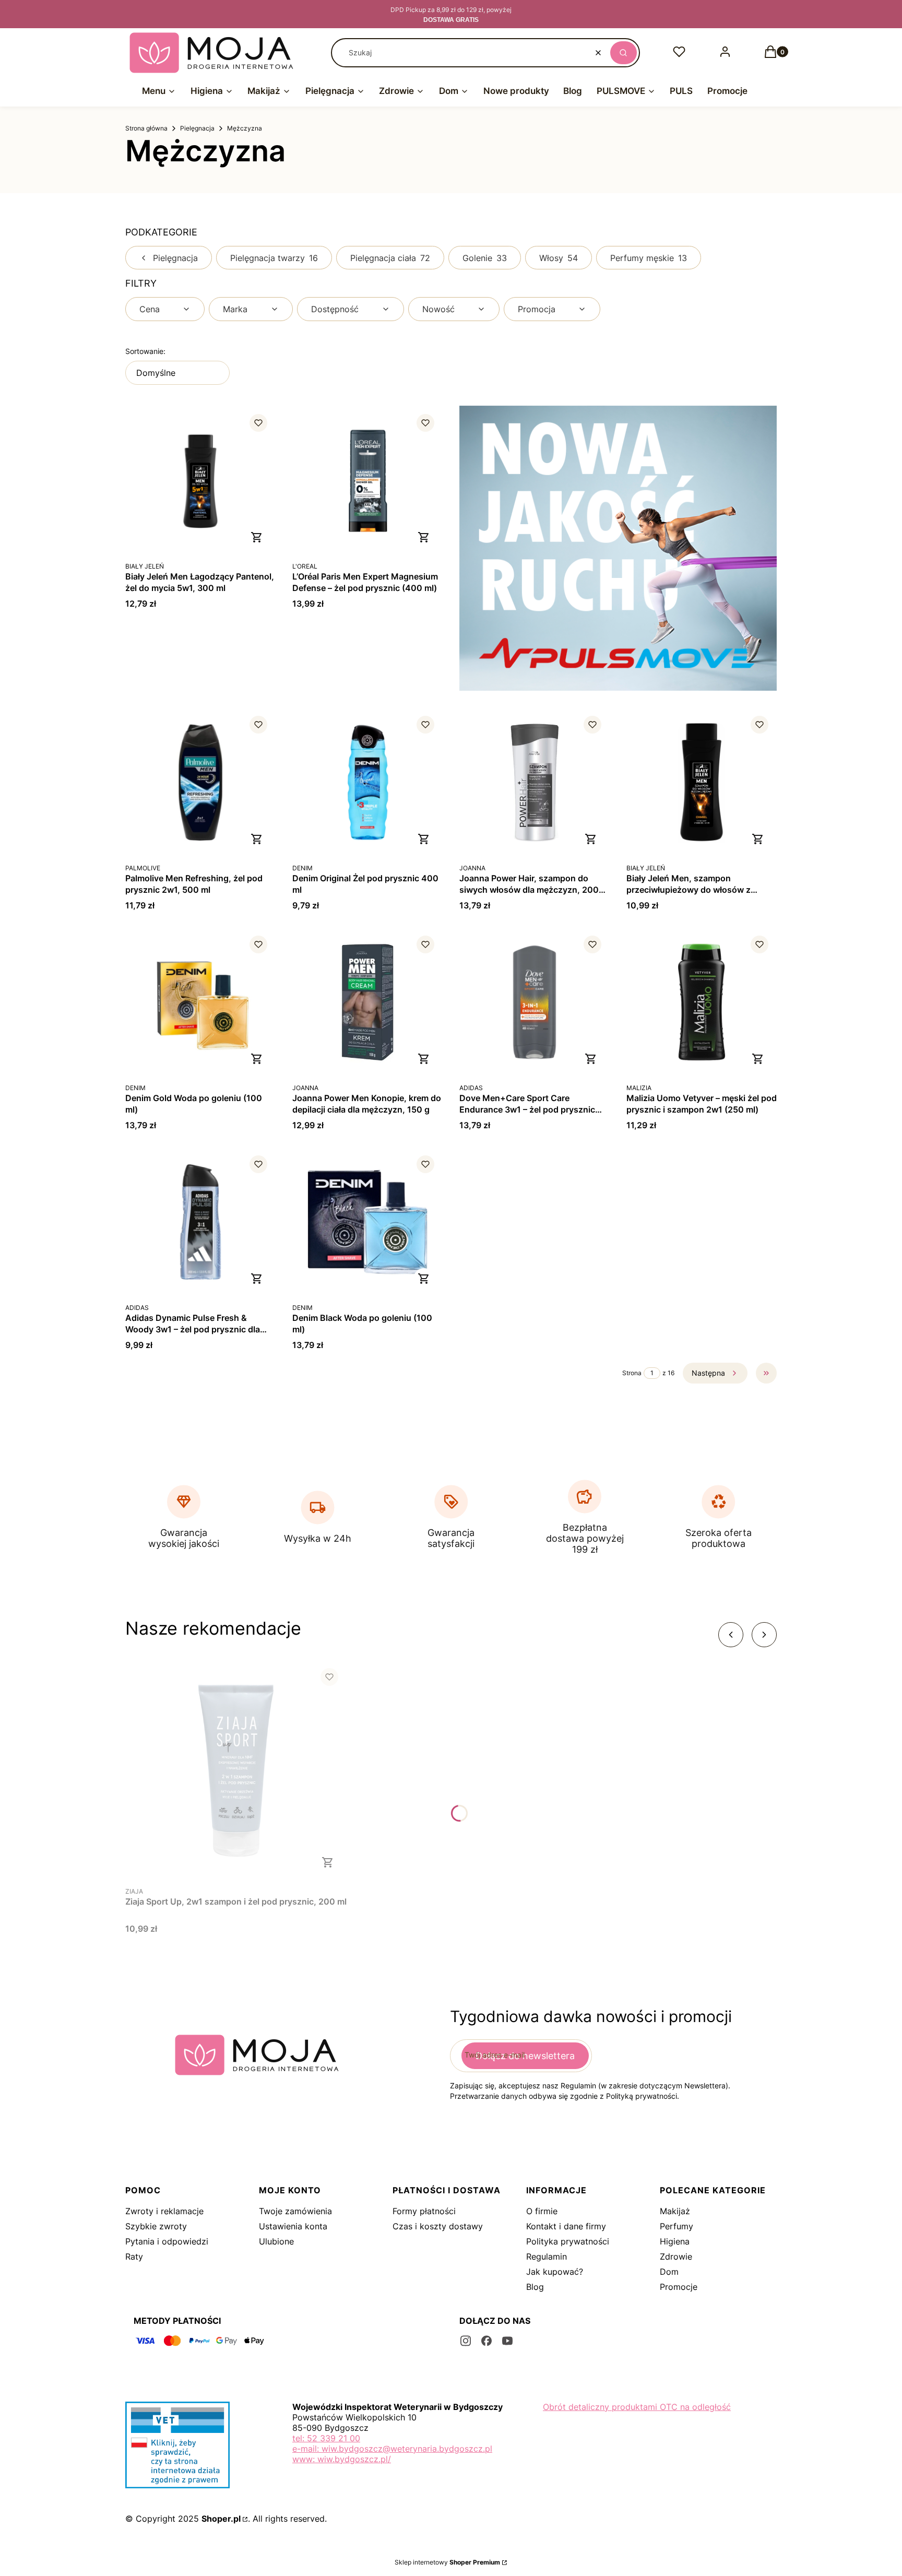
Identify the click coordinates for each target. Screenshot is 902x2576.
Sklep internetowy (447, 2562)
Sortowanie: (145, 351)
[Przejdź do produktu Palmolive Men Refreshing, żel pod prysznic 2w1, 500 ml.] (200, 783)
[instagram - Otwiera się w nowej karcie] (466, 2341)
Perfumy (676, 2226)
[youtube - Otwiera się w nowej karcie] (507, 2341)
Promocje (679, 2287)
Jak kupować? (555, 2272)
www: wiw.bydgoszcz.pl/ (342, 2459)
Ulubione (276, 2241)
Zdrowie (676, 2256)
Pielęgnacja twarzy (274, 258)
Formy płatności (424, 2211)
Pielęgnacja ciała (390, 258)
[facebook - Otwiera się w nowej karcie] (486, 2341)
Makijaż (675, 2211)
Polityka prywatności (568, 2241)
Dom (669, 2272)
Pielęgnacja (197, 128)
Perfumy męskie (649, 258)
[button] (624, 53)
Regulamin (547, 2256)
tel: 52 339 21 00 (326, 2438)
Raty (134, 2256)
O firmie (542, 2211)
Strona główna (146, 128)
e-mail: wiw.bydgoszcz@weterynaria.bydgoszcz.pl (392, 2449)
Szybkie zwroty (156, 2226)
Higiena (675, 2241)
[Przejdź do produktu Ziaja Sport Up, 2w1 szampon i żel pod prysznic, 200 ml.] (236, 1770)
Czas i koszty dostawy (438, 2226)
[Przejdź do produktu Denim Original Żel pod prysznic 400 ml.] (367, 783)
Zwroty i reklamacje (164, 2211)
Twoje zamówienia (295, 2211)
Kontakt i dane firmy (566, 2226)
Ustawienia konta (293, 2226)
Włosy (559, 258)
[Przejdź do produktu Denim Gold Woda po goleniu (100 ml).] (200, 1002)
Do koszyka (257, 537)
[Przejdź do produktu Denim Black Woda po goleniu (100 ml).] (367, 1222)
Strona (632, 1373)
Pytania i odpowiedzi (167, 2241)
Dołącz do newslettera (525, 2056)
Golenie (485, 258)
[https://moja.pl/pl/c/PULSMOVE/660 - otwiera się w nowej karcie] (618, 548)
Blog (535, 2287)
